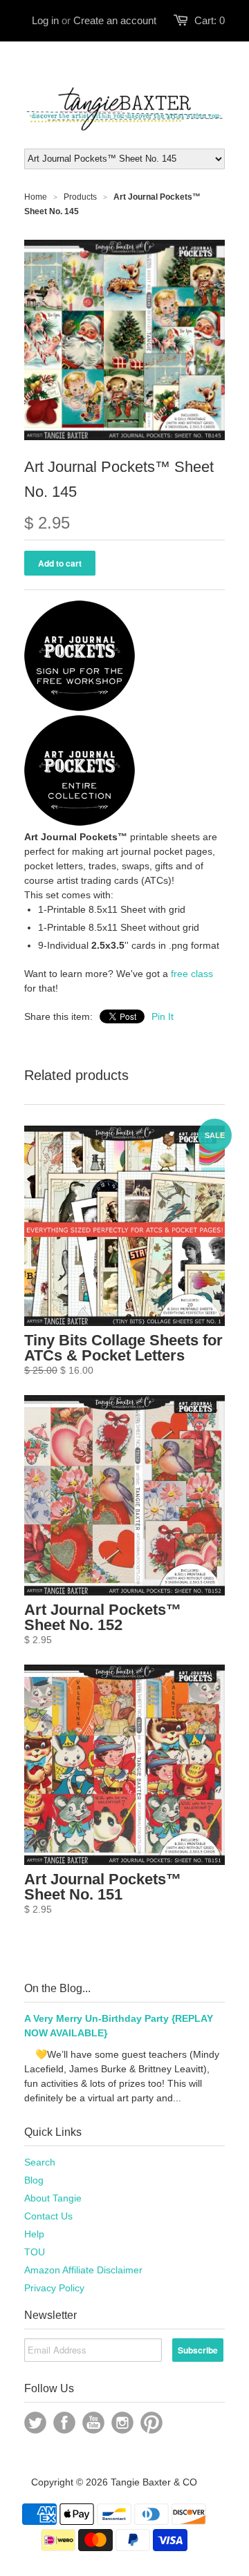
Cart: (210, 20)
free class (192, 974)
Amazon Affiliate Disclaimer (83, 2270)
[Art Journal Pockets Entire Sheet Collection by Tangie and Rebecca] (80, 822)
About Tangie (53, 2198)
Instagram (122, 2423)
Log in (45, 20)
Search (40, 2162)
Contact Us (48, 2216)
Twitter (35, 2423)
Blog (34, 2180)
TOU (35, 2252)
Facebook (64, 2423)
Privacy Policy (54, 2288)
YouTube (93, 2423)
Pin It (163, 1016)
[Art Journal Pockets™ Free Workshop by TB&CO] (80, 708)
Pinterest (151, 2423)
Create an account (115, 20)
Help (34, 2234)
